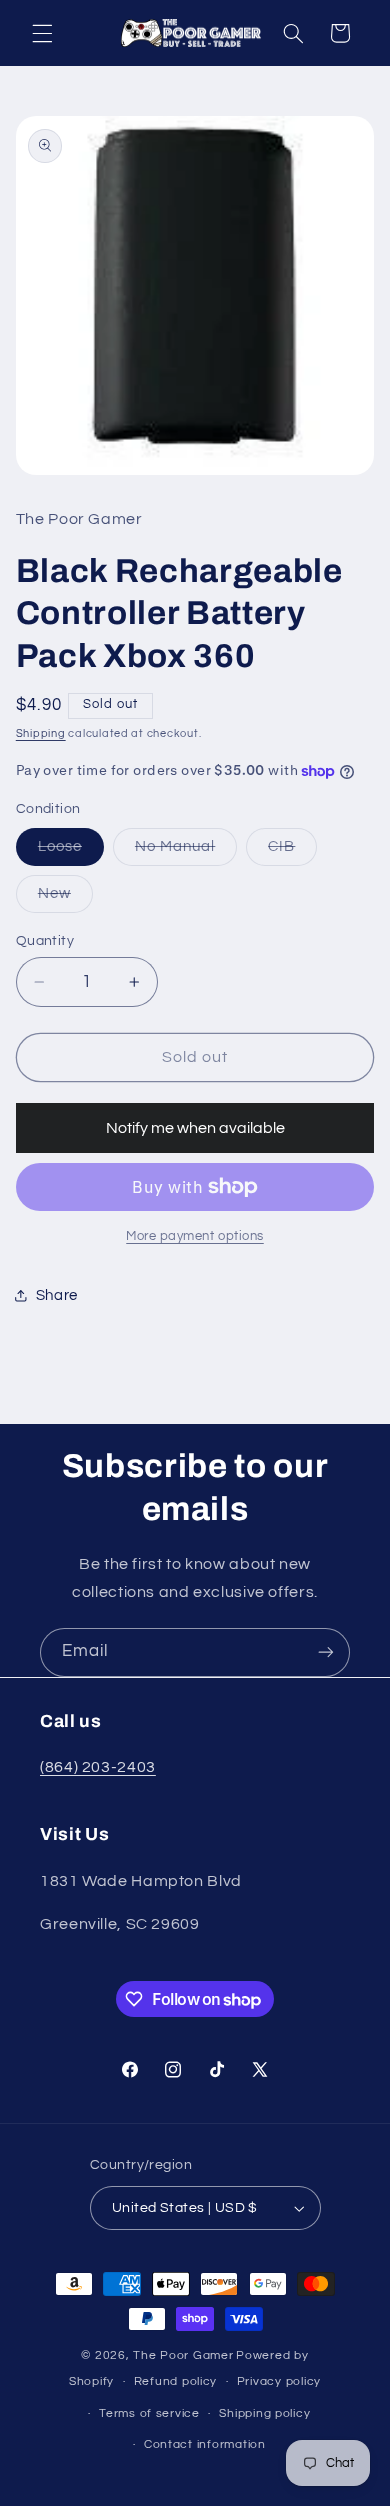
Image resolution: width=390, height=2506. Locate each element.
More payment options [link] (195, 1236)
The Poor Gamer (183, 2355)
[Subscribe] (326, 1652)
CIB (292, 852)
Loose (71, 852)
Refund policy (176, 2381)
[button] (42, 33)
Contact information (205, 2444)
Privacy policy (279, 2381)
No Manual (186, 852)
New (65, 899)
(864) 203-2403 (98, 1767)
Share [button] (57, 1295)
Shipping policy (264, 2413)
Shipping (41, 733)
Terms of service (149, 2413)
